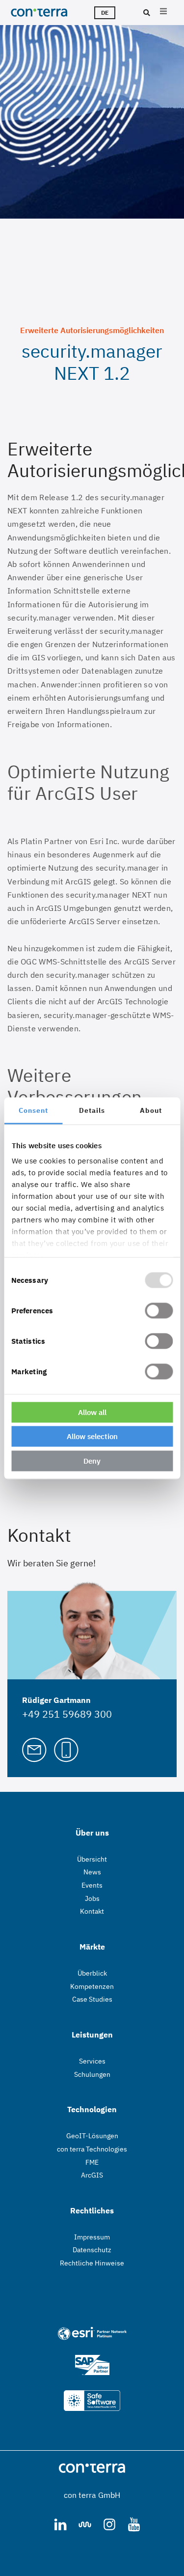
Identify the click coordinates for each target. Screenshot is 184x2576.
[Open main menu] (163, 13)
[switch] (159, 1310)
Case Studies (92, 1999)
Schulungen (92, 2074)
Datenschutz (92, 2250)
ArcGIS (92, 2175)
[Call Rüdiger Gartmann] (66, 1749)
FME (92, 2162)
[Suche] (145, 13)
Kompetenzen (92, 1986)
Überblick (92, 1973)
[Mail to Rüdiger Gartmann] (34, 1749)
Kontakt (92, 1911)
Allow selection (92, 1436)
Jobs (92, 1898)
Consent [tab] (33, 1110)
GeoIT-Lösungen (92, 2136)
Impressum (92, 2237)
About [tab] (151, 1110)
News (92, 1872)
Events (92, 1885)
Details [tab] (92, 1110)
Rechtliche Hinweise (92, 2263)
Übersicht (92, 1859)
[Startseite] (42, 12)
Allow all (92, 1412)
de (105, 13)
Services (92, 2061)
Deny (92, 1460)
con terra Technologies (92, 2149)
